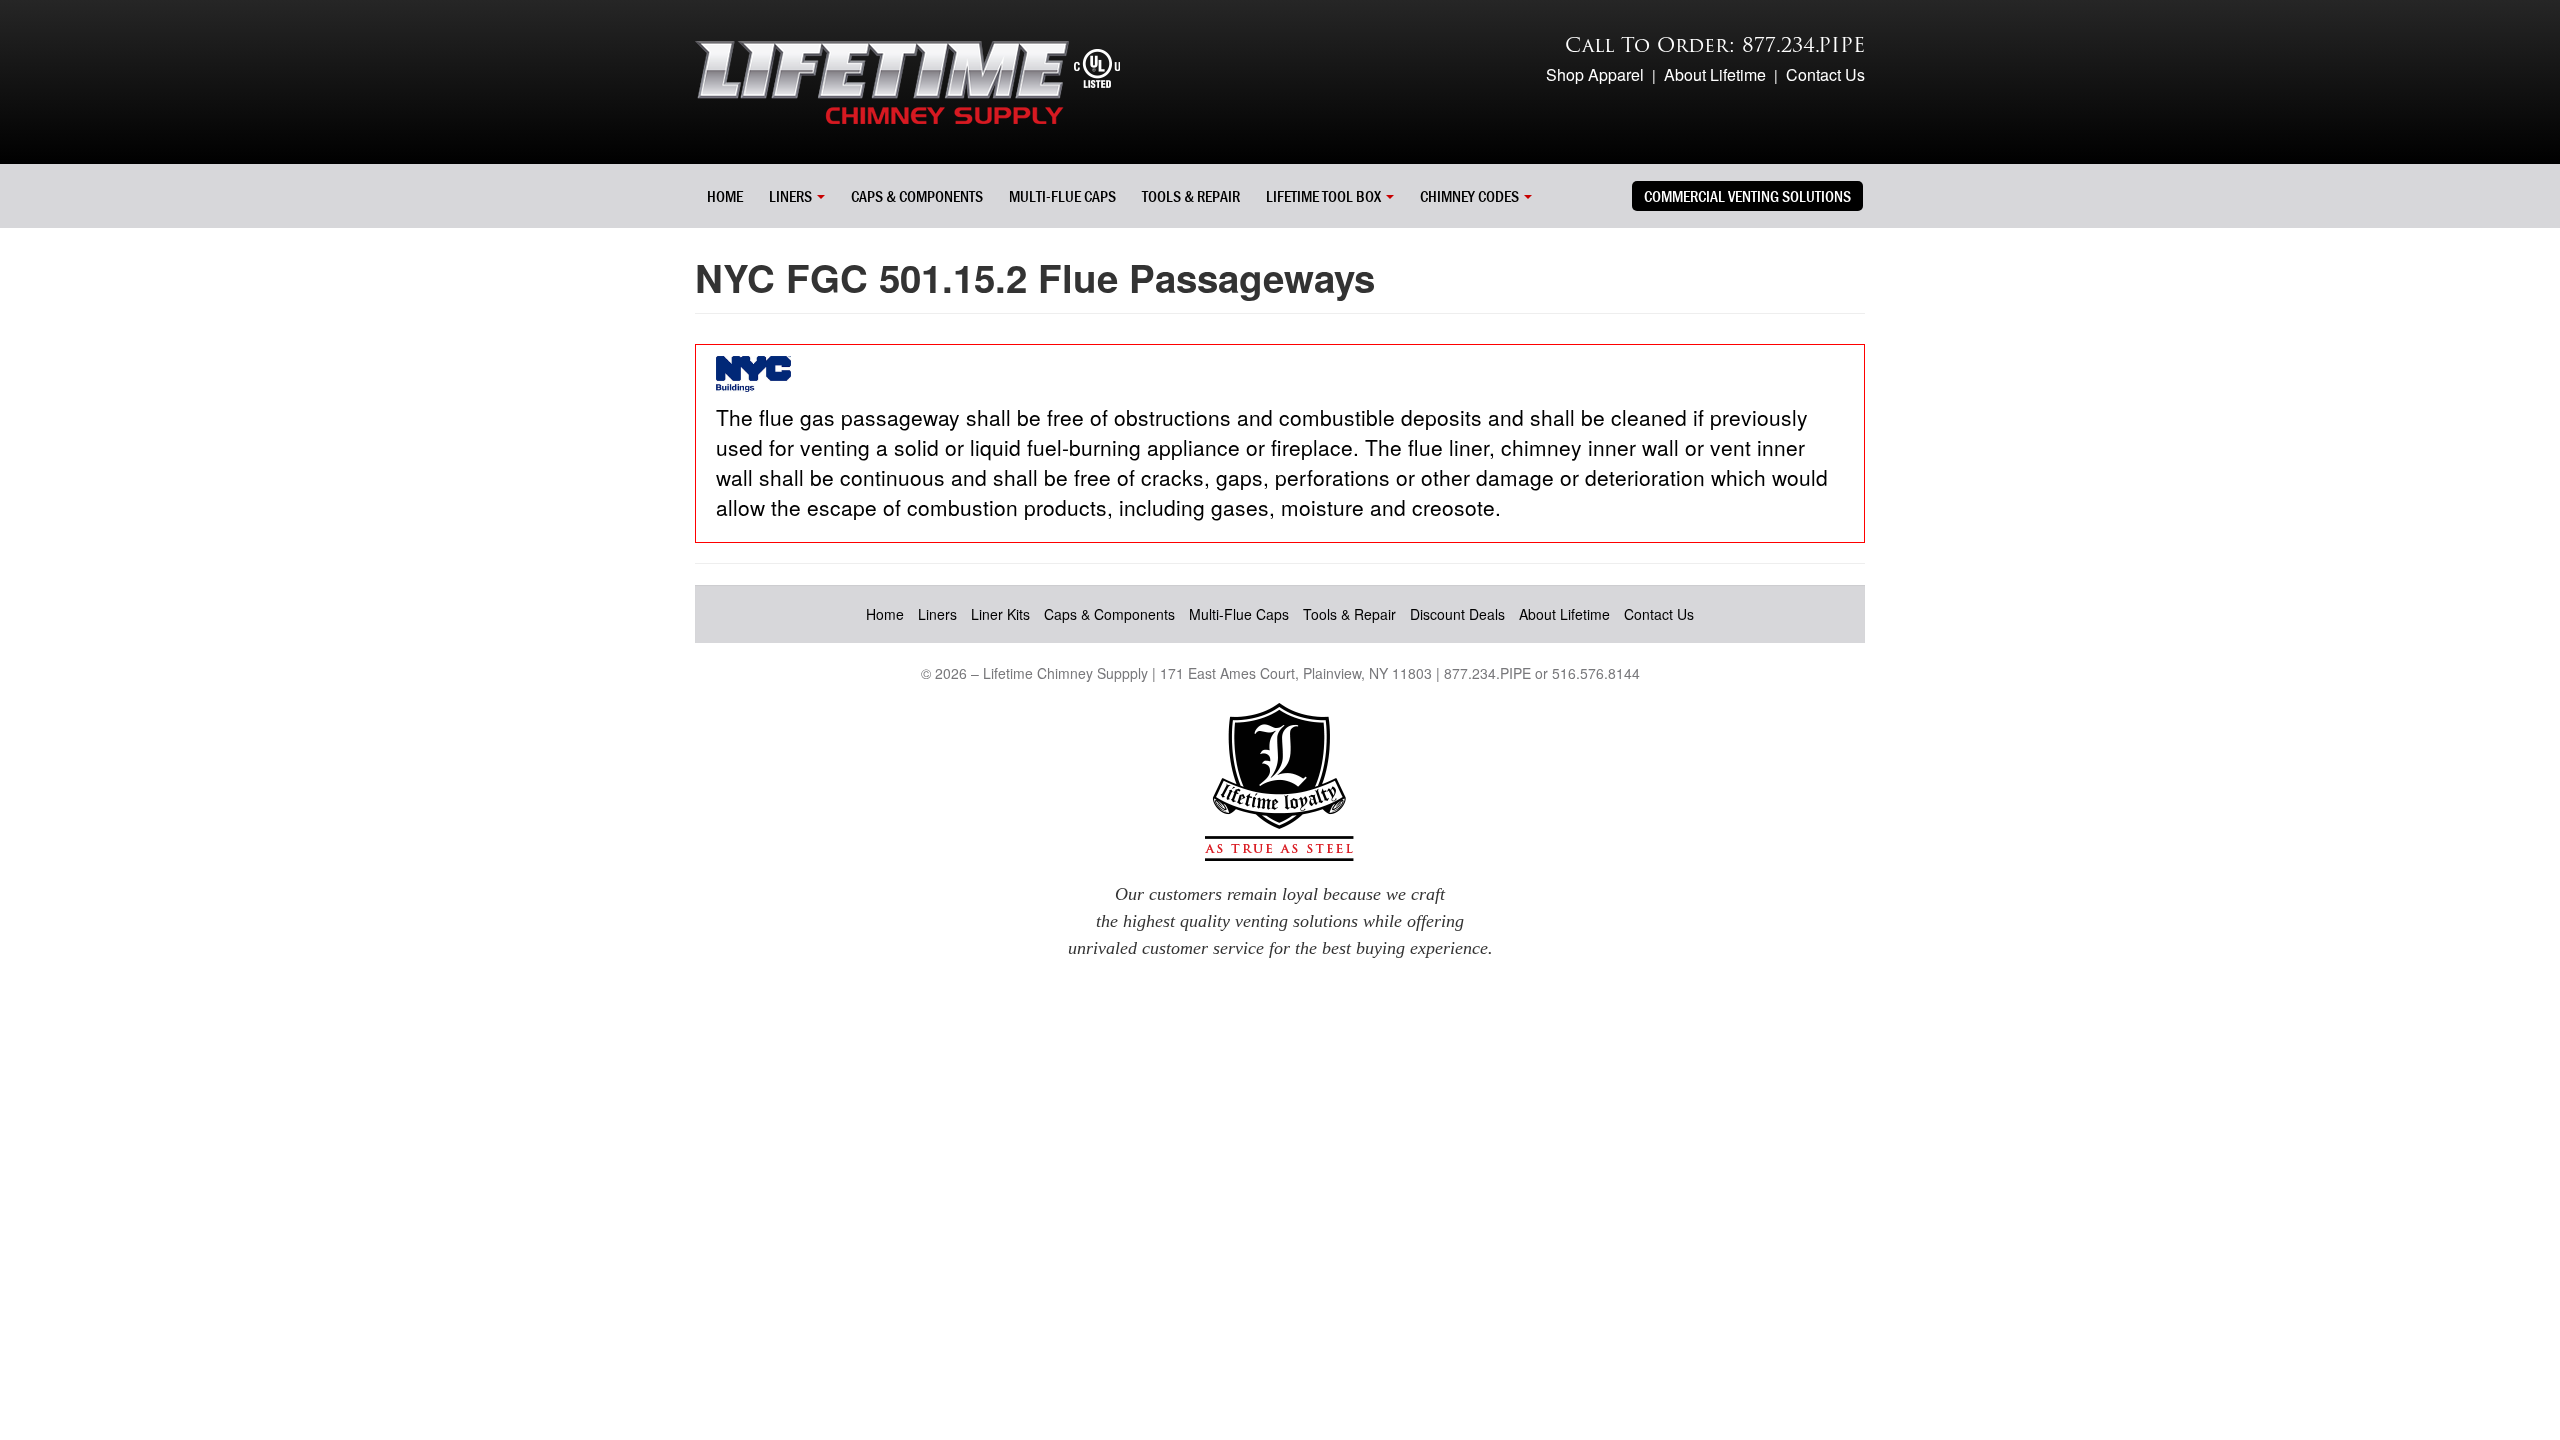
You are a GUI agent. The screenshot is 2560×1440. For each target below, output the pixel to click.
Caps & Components (917, 196)
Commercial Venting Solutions (1747, 196)
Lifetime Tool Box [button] (1325, 196)
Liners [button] (792, 196)
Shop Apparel (1595, 74)
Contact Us (1825, 74)
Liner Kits (1000, 614)
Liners (937, 614)
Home (725, 196)
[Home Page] (907, 80)
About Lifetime (1715, 74)
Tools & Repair (1191, 196)
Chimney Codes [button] (1471, 196)
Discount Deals (1457, 614)
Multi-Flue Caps (1062, 196)
